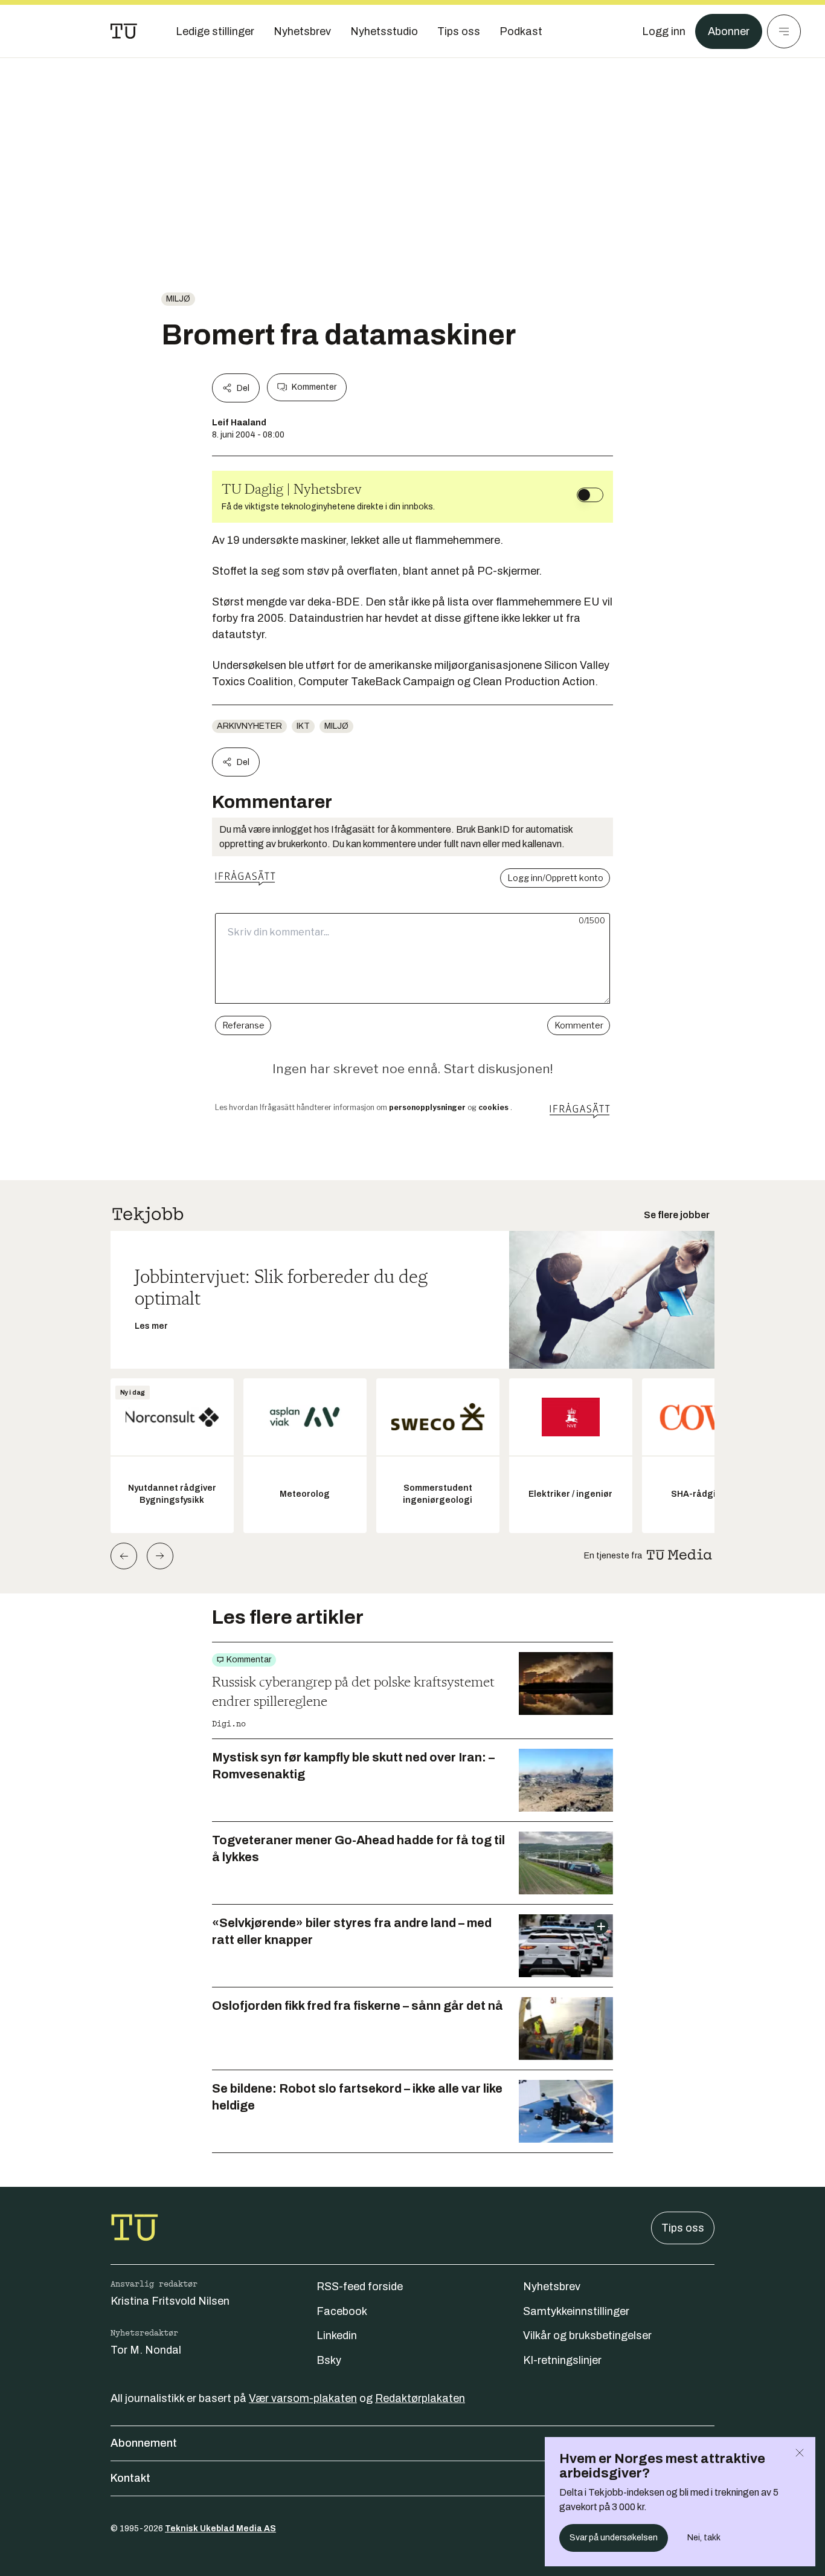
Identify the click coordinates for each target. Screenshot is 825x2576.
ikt (303, 726)
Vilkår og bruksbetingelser (587, 2336)
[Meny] (784, 31)
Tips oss (683, 2228)
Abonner (729, 31)
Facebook (342, 2311)
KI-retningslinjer (562, 2360)
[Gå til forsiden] (124, 31)
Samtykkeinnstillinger (576, 2311)
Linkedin (337, 2336)
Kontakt (130, 2478)
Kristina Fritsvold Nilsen (170, 2301)
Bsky (329, 2360)
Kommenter (314, 387)
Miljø (178, 299)
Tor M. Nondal (146, 2350)
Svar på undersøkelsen (614, 2538)
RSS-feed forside (360, 2287)
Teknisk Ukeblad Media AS (220, 2529)
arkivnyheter (249, 726)
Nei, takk (704, 2538)
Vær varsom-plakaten (303, 2398)
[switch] (590, 495)
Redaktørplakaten (420, 2398)
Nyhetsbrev (552, 2287)
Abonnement (144, 2443)
